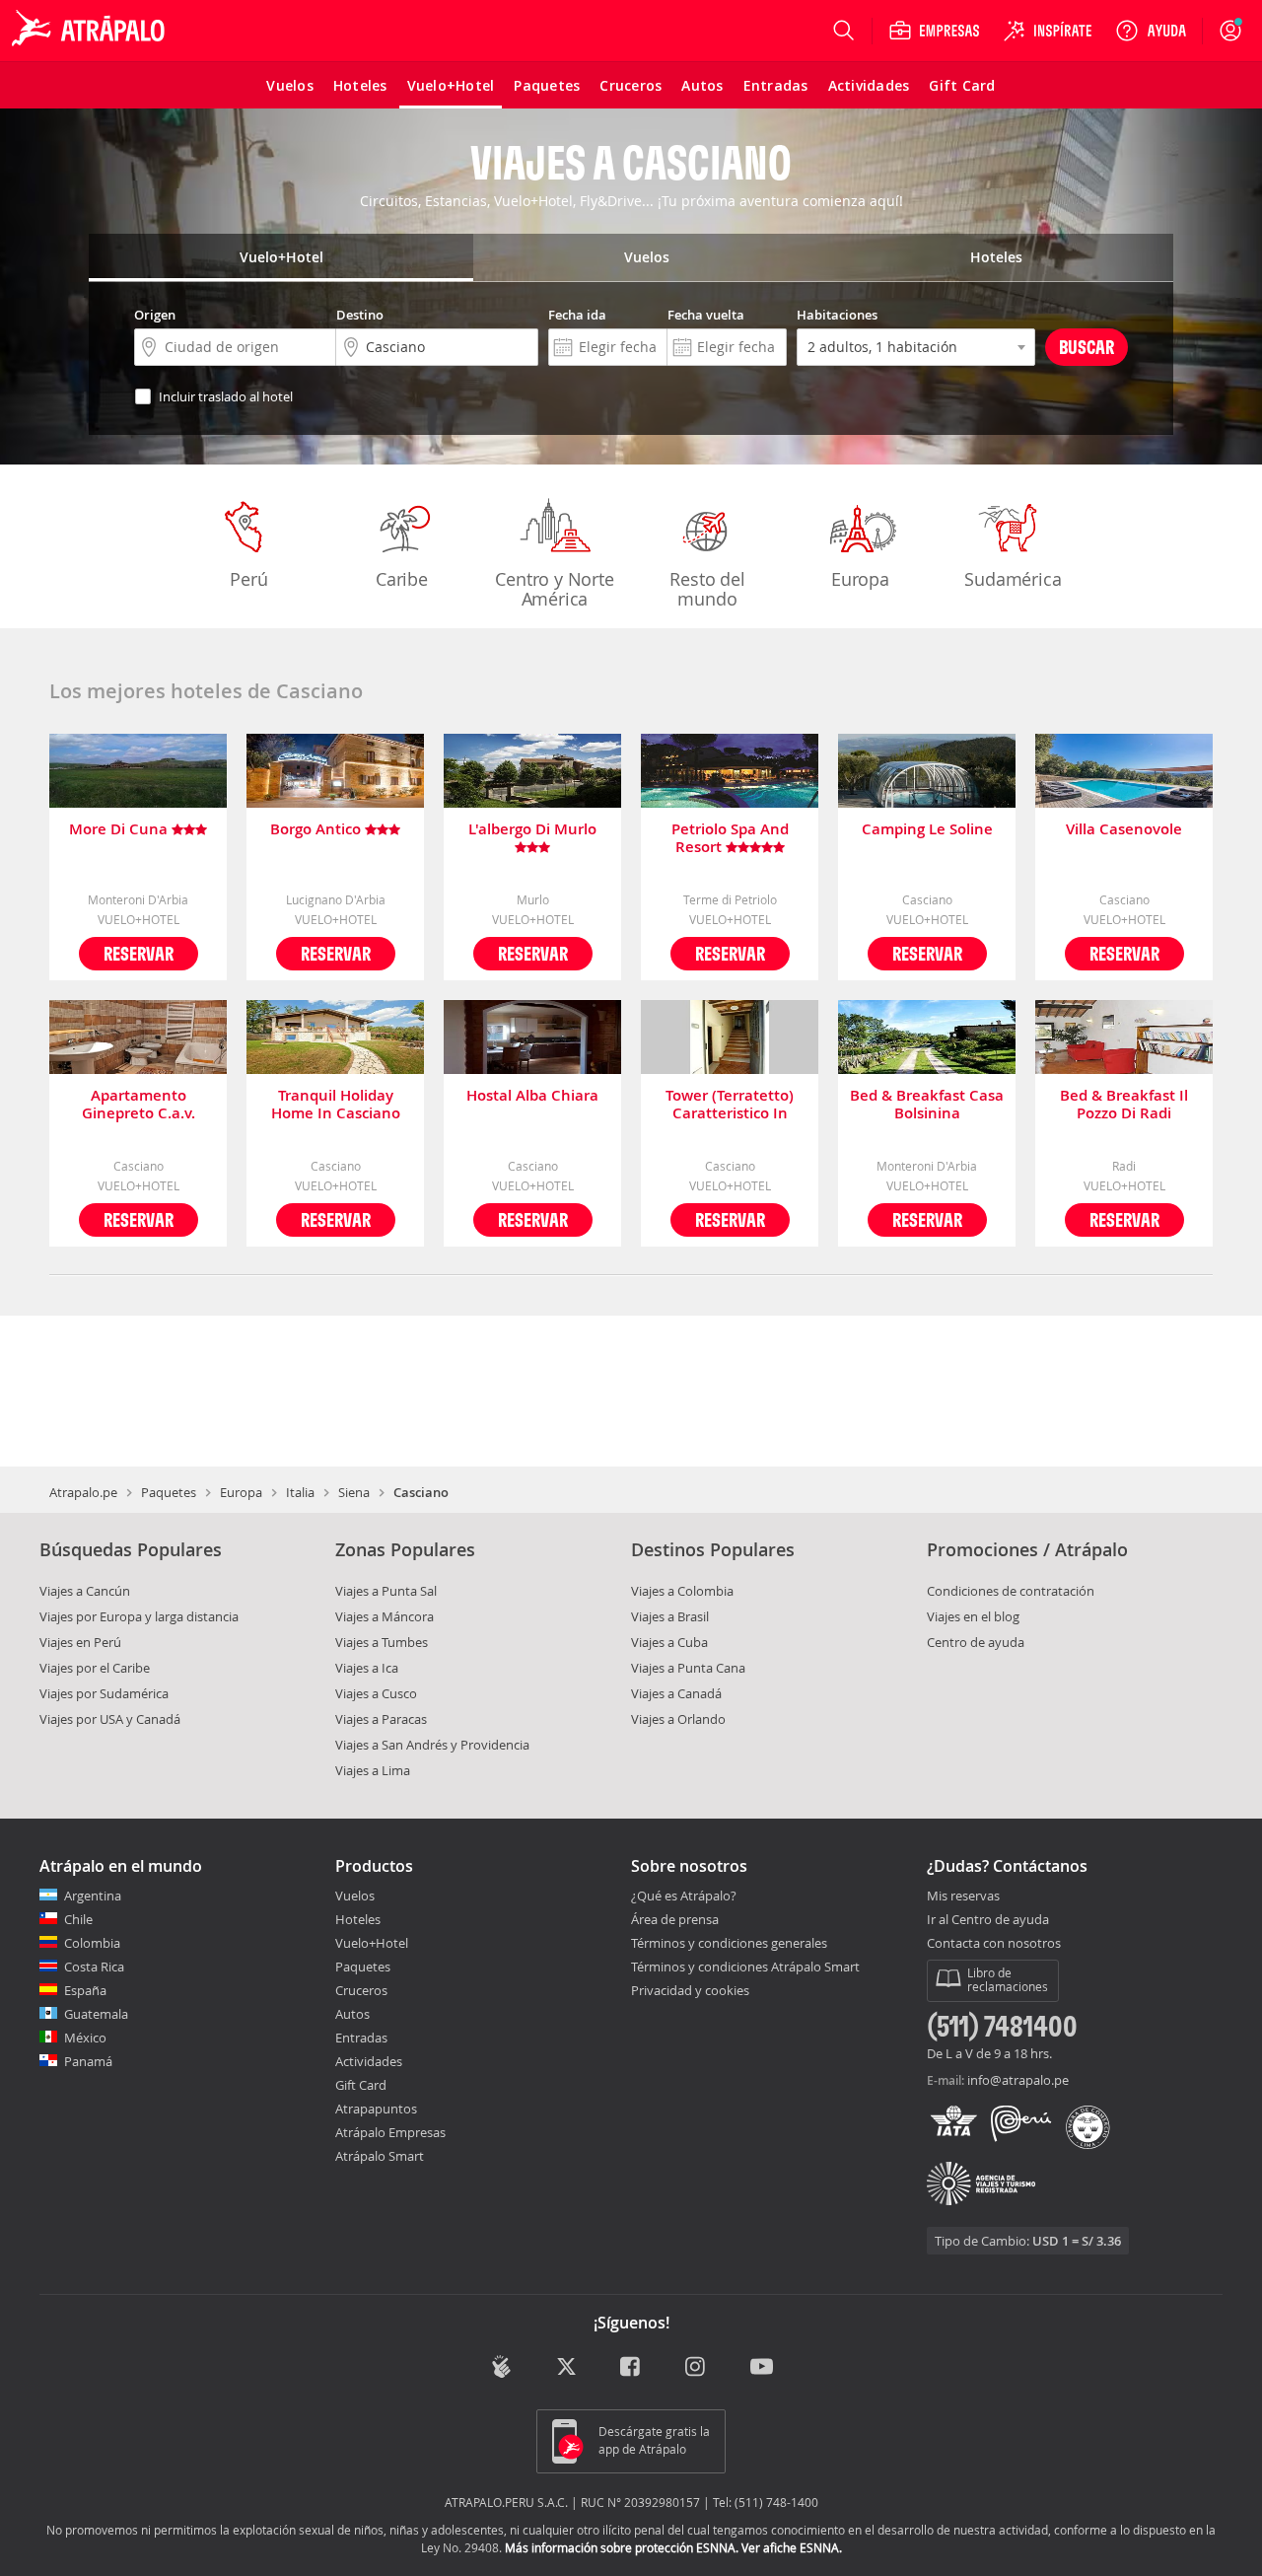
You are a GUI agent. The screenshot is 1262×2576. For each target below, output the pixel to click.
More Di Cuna (120, 830)
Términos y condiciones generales (729, 1943)
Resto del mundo (707, 589)
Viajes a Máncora (385, 1616)
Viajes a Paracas (381, 1719)
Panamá (88, 2061)
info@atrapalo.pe (1018, 2080)
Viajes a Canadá (676, 1693)
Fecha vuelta (706, 315)
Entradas (361, 2038)
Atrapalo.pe (83, 1492)
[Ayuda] (1151, 31)
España (85, 1990)
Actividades (369, 2061)
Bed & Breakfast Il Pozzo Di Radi (1124, 1105)
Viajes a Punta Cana (688, 1668)
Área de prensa (675, 1919)
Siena (354, 1492)
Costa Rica (94, 1967)
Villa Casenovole (1124, 830)
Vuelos (355, 1896)
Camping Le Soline (927, 830)
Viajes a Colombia (682, 1591)
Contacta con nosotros (994, 1944)
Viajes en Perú (80, 1642)
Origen (155, 315)
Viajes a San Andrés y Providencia (432, 1745)
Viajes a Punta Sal (386, 1591)
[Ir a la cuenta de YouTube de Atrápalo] (762, 2368)
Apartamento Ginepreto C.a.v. (139, 1105)
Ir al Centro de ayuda (988, 1920)
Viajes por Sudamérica (104, 1693)
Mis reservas (963, 1896)
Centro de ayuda (976, 1642)
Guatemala (96, 2014)
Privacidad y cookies (690, 1990)
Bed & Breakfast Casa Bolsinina (927, 1105)
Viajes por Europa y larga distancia (139, 1616)
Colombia (92, 1943)
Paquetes (169, 1492)
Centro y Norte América (554, 589)
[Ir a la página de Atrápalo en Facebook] (631, 2368)
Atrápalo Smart (380, 2156)
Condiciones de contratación (1011, 1591)
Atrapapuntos (376, 2109)
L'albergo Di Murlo (532, 830)
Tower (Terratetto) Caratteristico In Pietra (730, 1105)
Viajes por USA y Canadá (110, 1719)
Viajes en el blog (973, 1616)
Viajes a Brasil (670, 1616)
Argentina (93, 1896)
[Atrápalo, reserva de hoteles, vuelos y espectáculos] (91, 31)
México (85, 2038)
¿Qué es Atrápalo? (684, 1896)
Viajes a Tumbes (382, 1642)
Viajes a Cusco (376, 1693)
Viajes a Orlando (678, 1719)
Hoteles (358, 1919)
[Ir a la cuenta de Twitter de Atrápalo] (566, 2368)
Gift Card (361, 2085)
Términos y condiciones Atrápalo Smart (745, 1967)
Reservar (139, 953)
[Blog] (501, 2366)
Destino (360, 315)
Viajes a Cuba (669, 1642)
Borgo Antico (317, 830)
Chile (78, 1919)
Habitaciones (837, 315)
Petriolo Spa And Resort (730, 838)
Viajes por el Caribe (95, 1668)
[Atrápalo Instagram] (697, 2368)
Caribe (402, 579)
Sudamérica (1013, 579)
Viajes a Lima (373, 1770)
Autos (352, 2014)
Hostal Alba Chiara (532, 1096)
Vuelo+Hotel (372, 1943)
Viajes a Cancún (85, 1591)
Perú (248, 579)
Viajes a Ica (367, 1668)
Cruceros (361, 1990)
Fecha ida (577, 315)
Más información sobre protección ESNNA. (622, 2547)
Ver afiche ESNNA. (792, 2547)
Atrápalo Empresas (390, 2132)
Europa (860, 579)
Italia (300, 1492)
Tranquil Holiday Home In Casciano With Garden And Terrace (336, 1105)
